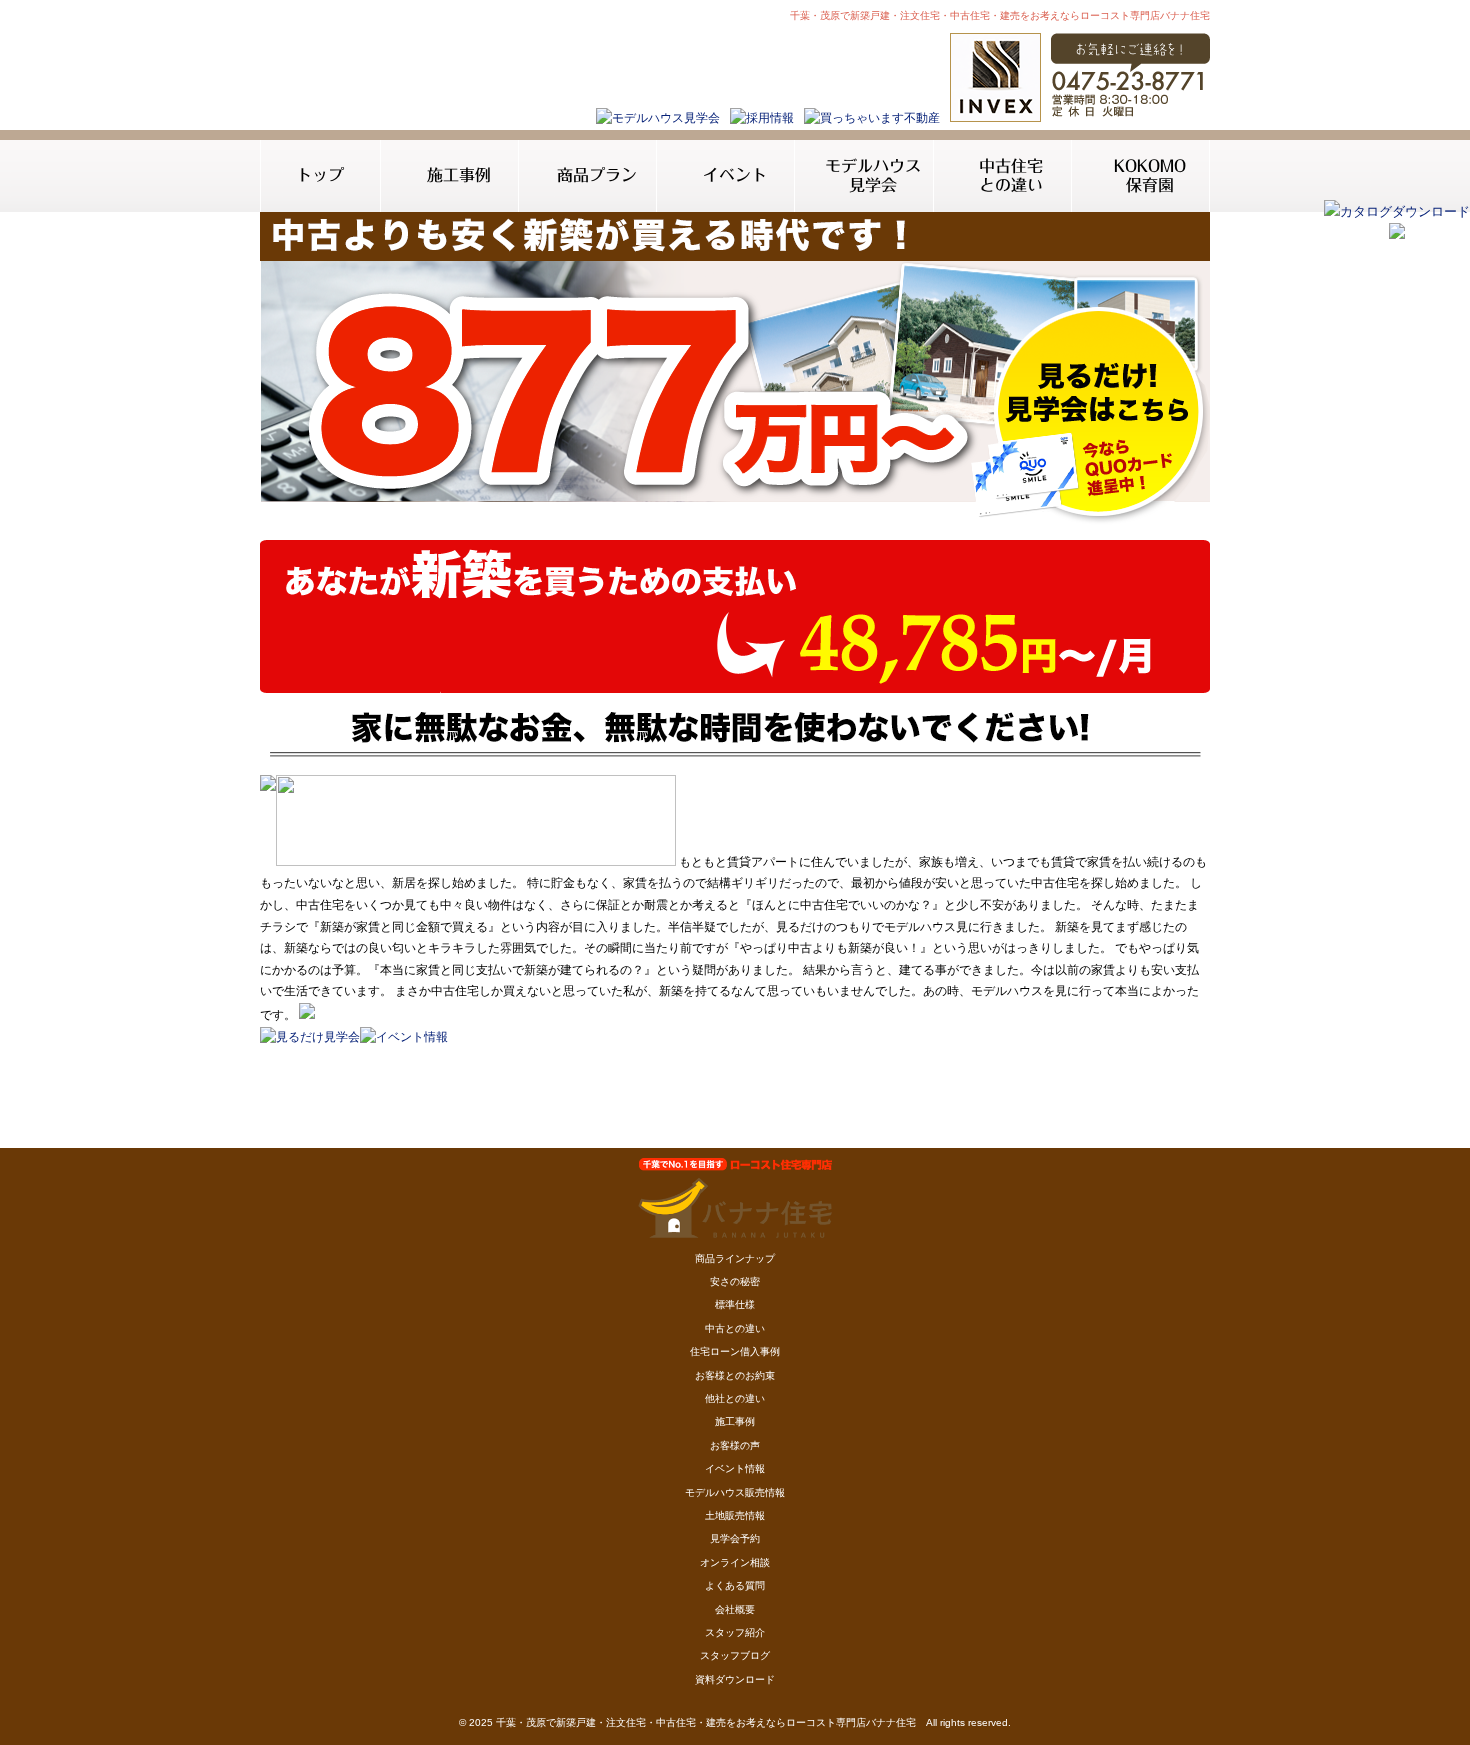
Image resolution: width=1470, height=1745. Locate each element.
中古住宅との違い (1011, 175)
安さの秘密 (735, 1281)
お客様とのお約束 (735, 1375)
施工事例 (459, 175)
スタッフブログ (735, 1655)
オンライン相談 (735, 1562)
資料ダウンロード (735, 1679)
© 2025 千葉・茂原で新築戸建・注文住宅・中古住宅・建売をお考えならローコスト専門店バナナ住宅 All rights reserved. (735, 1722)
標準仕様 (735, 1304)
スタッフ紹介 (735, 1632)
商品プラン (597, 175)
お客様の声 (735, 1445)
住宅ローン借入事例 (735, 1351)
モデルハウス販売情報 (735, 1492)
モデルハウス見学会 (873, 175)
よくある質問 (735, 1585)
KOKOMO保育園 (1150, 175)
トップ (320, 175)
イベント (735, 175)
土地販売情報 (735, 1515)
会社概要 (735, 1609)
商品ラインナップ (735, 1258)
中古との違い (735, 1328)
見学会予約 (735, 1538)
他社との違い (735, 1398)
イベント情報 (735, 1468)
